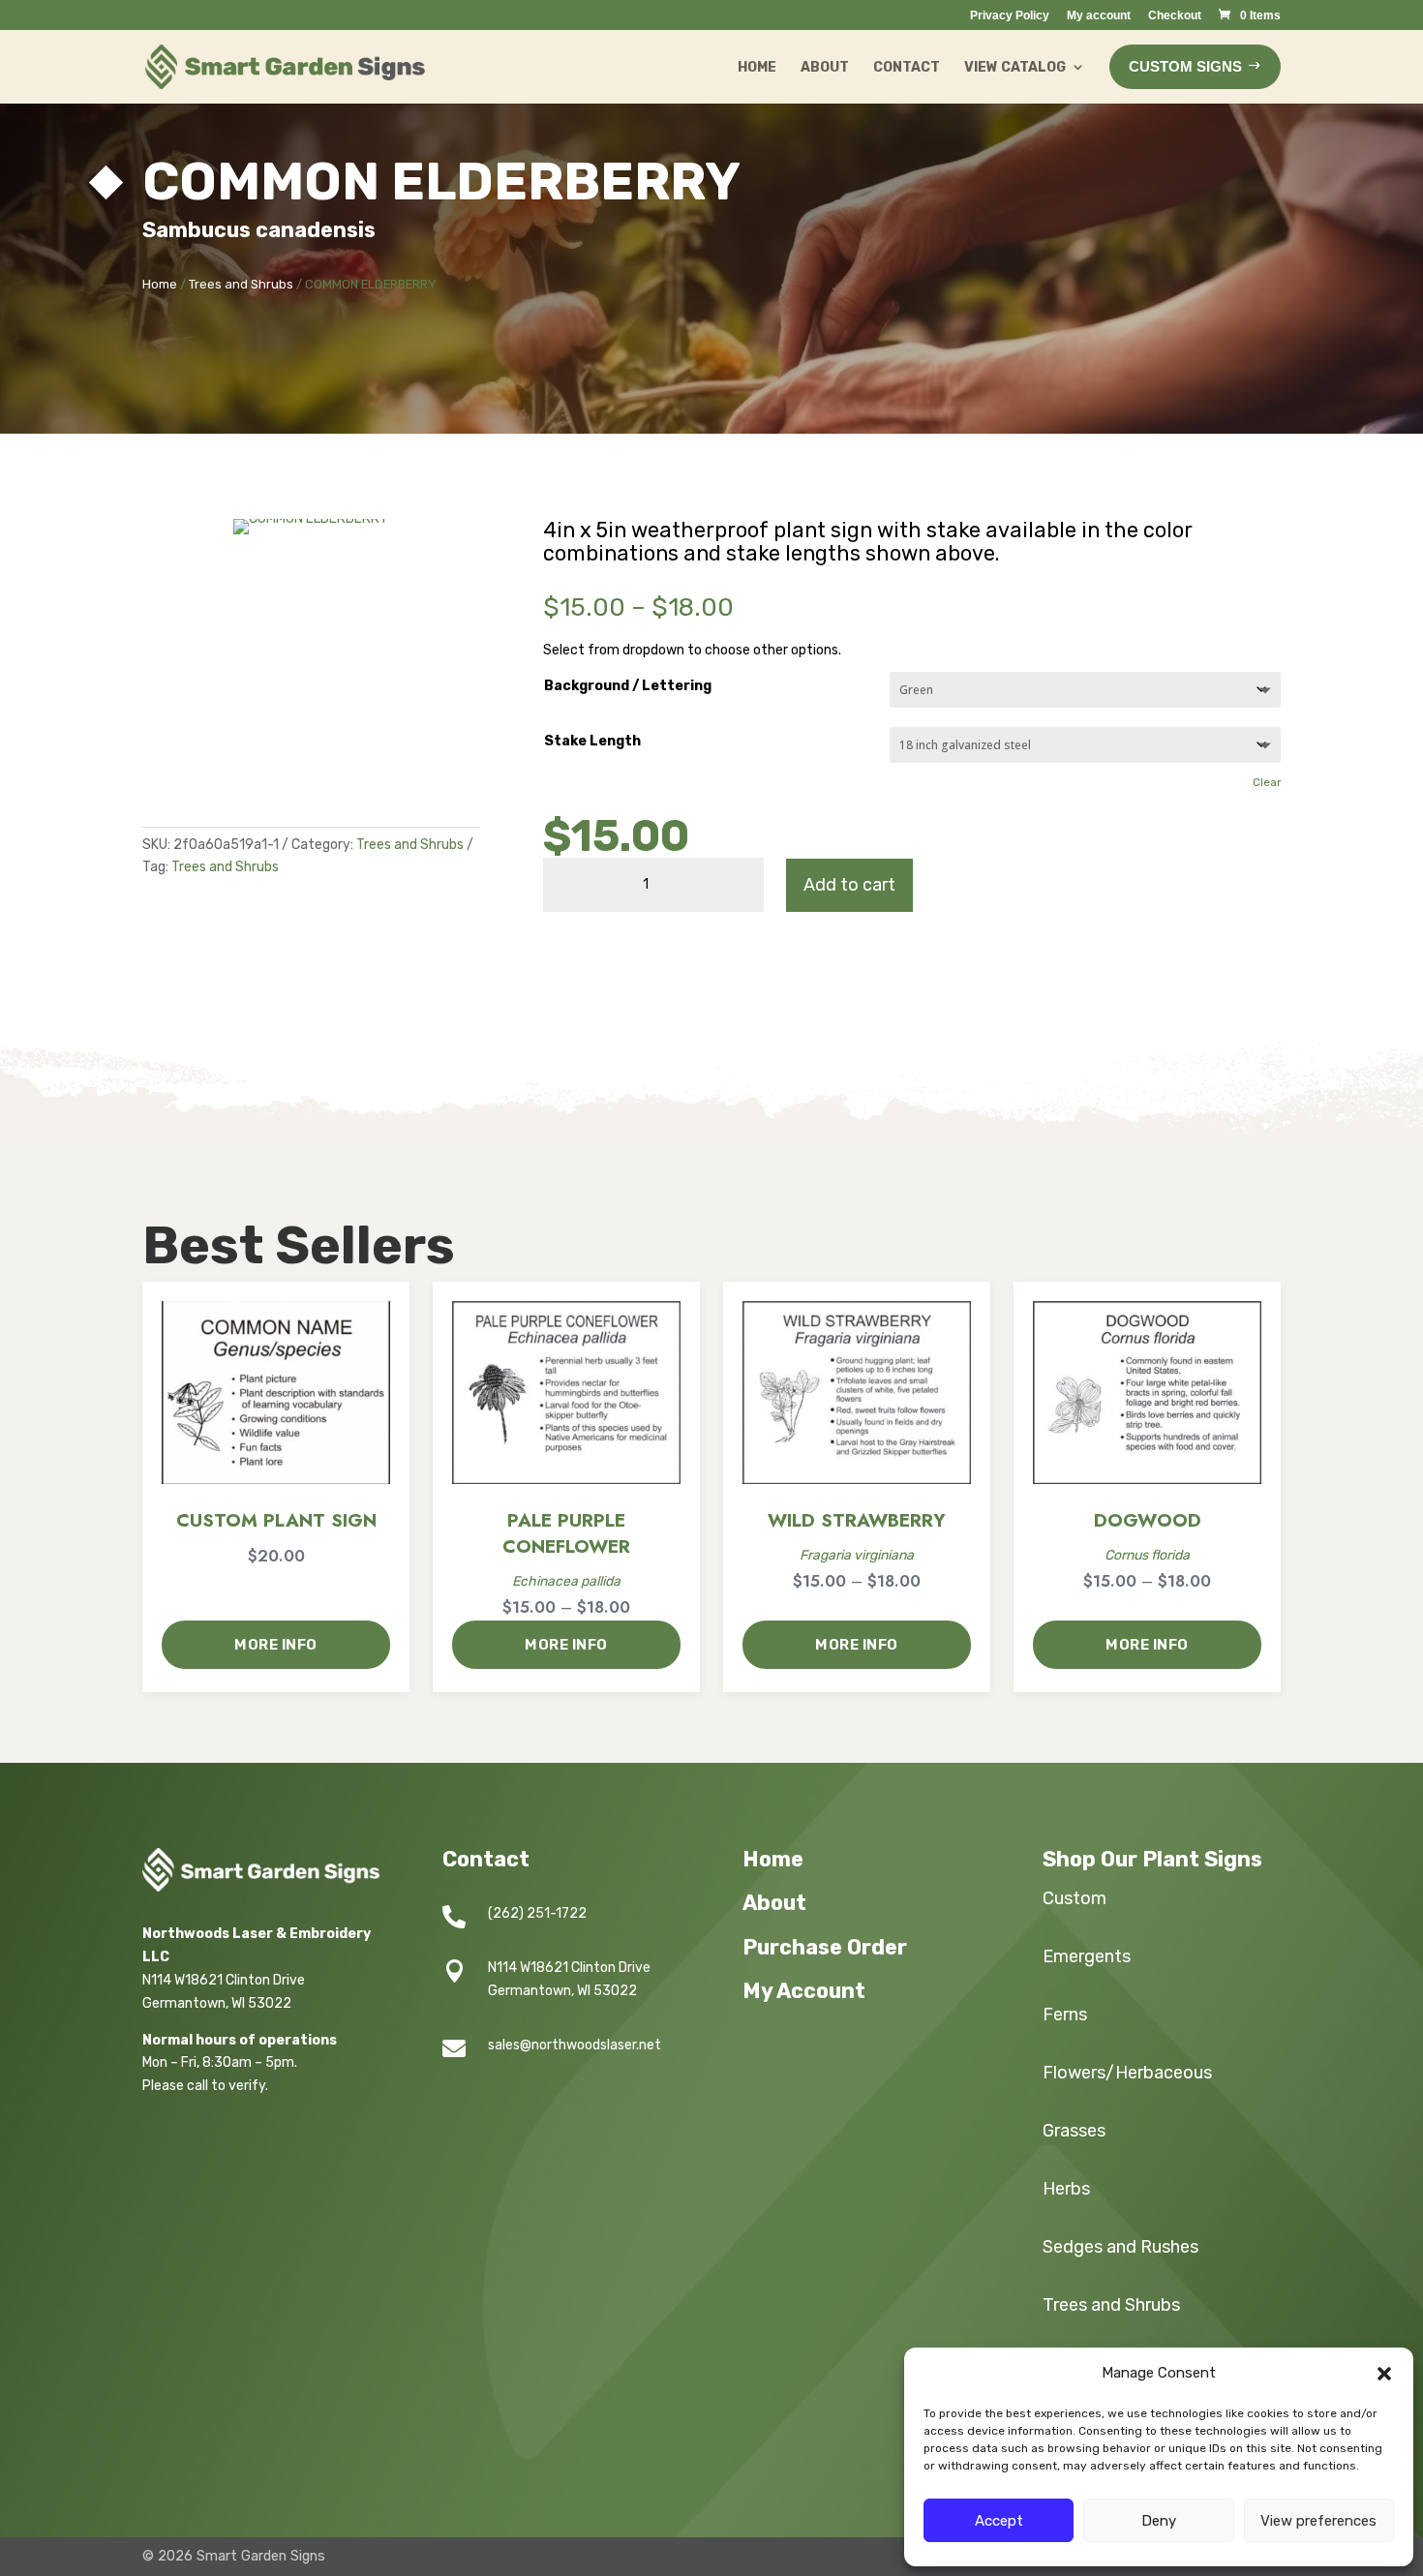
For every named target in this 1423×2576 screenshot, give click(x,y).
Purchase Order (825, 1947)
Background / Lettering (628, 686)
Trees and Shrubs (241, 284)
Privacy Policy (1010, 16)
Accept (999, 2521)
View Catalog (1015, 67)
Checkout (1175, 16)
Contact (907, 67)
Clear (1267, 782)
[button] (1384, 2374)
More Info (276, 1645)
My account (1099, 16)
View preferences (1318, 2521)
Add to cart (849, 885)
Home (757, 67)
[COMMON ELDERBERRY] (311, 518)
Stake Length (592, 741)
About (825, 67)
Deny (1159, 2521)
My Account (804, 1991)
